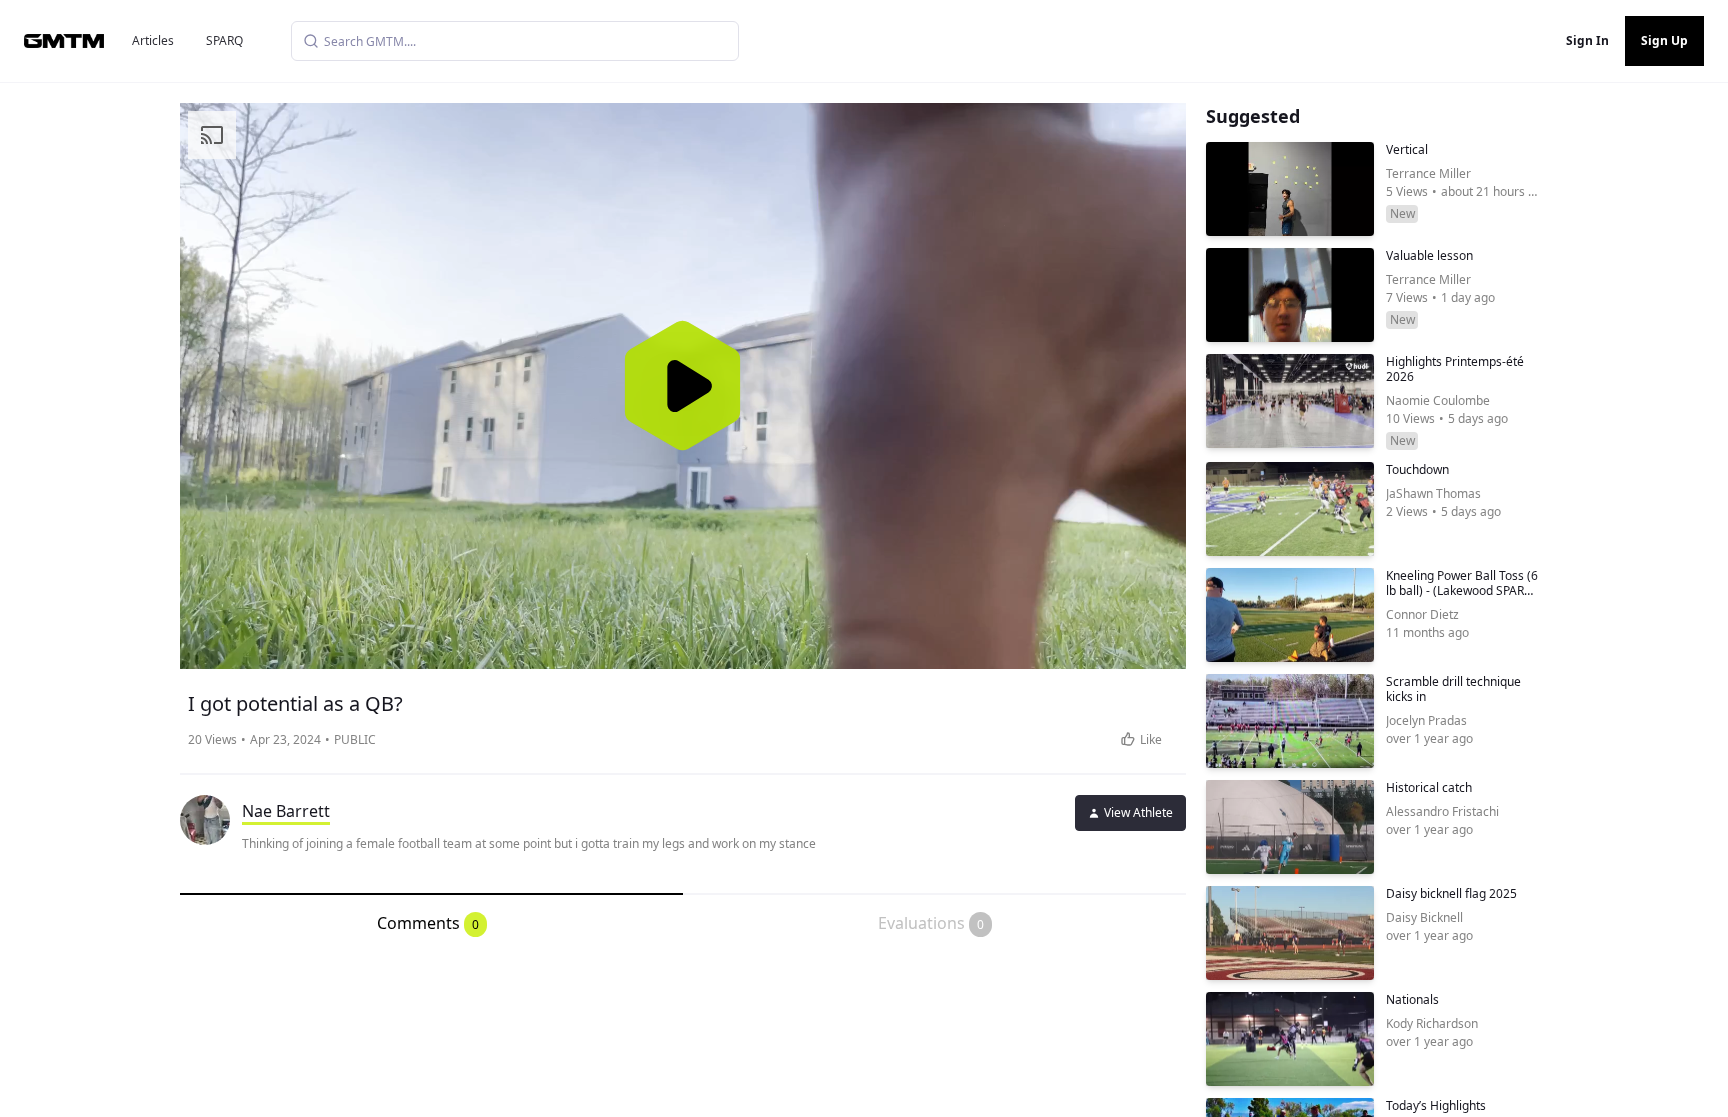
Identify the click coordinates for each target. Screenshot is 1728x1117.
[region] (683, 386)
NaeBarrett (286, 811)
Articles (153, 40)
